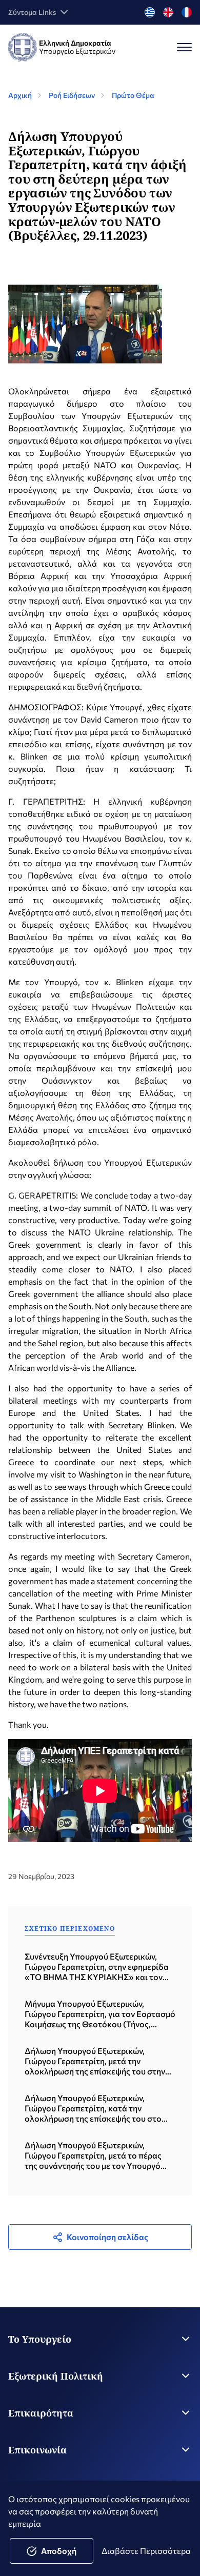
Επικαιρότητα (41, 2413)
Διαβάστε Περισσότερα (146, 2551)
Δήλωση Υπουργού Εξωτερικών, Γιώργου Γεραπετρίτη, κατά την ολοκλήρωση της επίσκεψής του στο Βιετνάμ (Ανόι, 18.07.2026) (93, 2108)
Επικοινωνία (37, 2450)
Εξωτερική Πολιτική (56, 2376)
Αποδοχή (59, 2551)
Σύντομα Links (32, 12)
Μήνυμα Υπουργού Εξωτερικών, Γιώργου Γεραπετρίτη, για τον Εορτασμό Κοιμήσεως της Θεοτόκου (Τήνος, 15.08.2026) (100, 2014)
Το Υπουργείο (40, 2339)
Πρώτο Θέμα (133, 95)
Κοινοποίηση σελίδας (107, 2237)
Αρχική (20, 95)
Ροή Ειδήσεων (72, 95)
